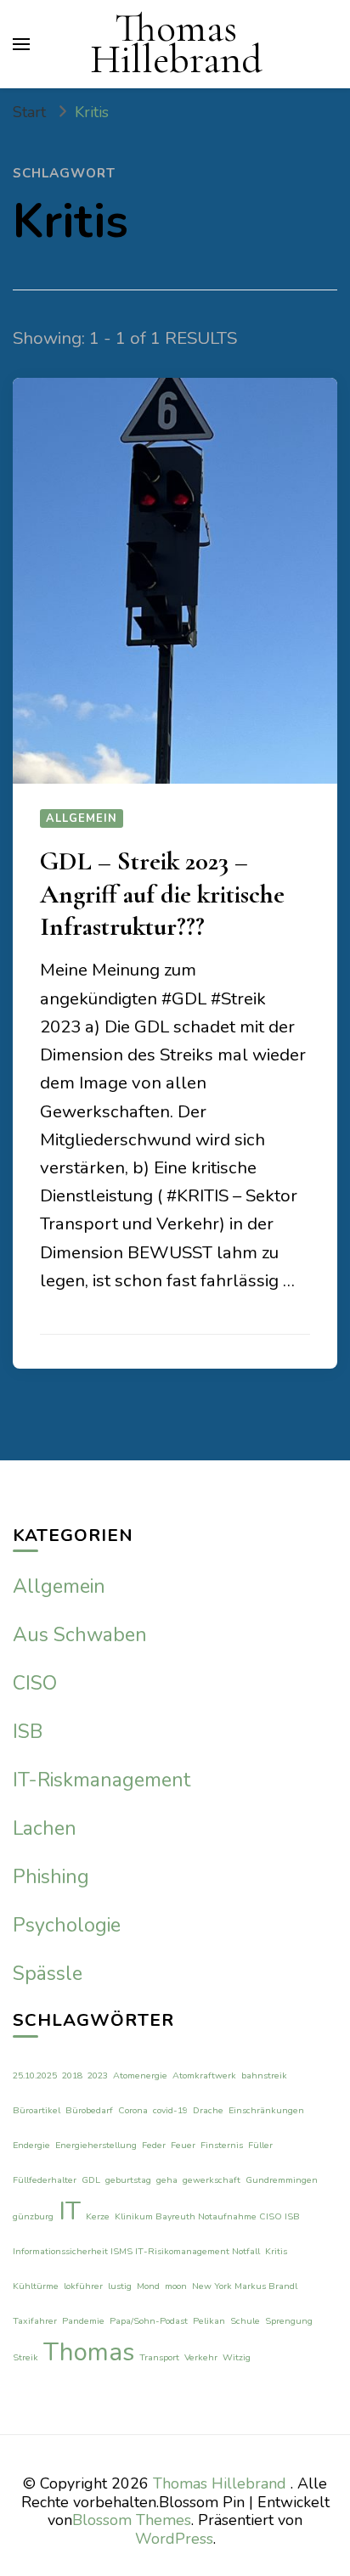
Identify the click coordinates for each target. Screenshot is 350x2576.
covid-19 (170, 2110)
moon (176, 2286)
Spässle (48, 1974)
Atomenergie (140, 2075)
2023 (98, 2075)
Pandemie (83, 2321)
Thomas (89, 2352)
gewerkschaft (212, 2180)
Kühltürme (36, 2286)
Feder (154, 2145)
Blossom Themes (132, 2520)
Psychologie (67, 1925)
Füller (260, 2145)
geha (167, 2180)
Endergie (31, 2145)
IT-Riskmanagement (102, 1780)
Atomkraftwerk (204, 2075)
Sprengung (289, 2321)
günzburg (33, 2216)
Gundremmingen (282, 2180)
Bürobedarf (89, 2110)
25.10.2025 (35, 2075)
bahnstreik (264, 2075)
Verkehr (201, 2357)
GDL (91, 2180)
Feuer (183, 2145)
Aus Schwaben (80, 1635)
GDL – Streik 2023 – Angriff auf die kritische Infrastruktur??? (162, 894)
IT (70, 2211)
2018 (72, 2075)
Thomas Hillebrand (176, 44)
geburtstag (128, 2180)
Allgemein (82, 818)
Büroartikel (37, 2110)
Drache (208, 2110)
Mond (148, 2286)
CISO (35, 1683)
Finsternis (222, 2145)
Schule (245, 2321)
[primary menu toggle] (21, 44)
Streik (25, 2357)
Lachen (45, 1828)
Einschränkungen (266, 2110)
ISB (28, 1732)
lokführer (83, 2286)
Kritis (276, 2251)
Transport (159, 2357)
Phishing (51, 1877)
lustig (120, 2286)
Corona (133, 2110)
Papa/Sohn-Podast (149, 2321)
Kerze (98, 2216)
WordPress (174, 2539)
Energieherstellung (96, 2145)
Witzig (237, 2357)
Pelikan (209, 2321)
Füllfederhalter (45, 2180)
